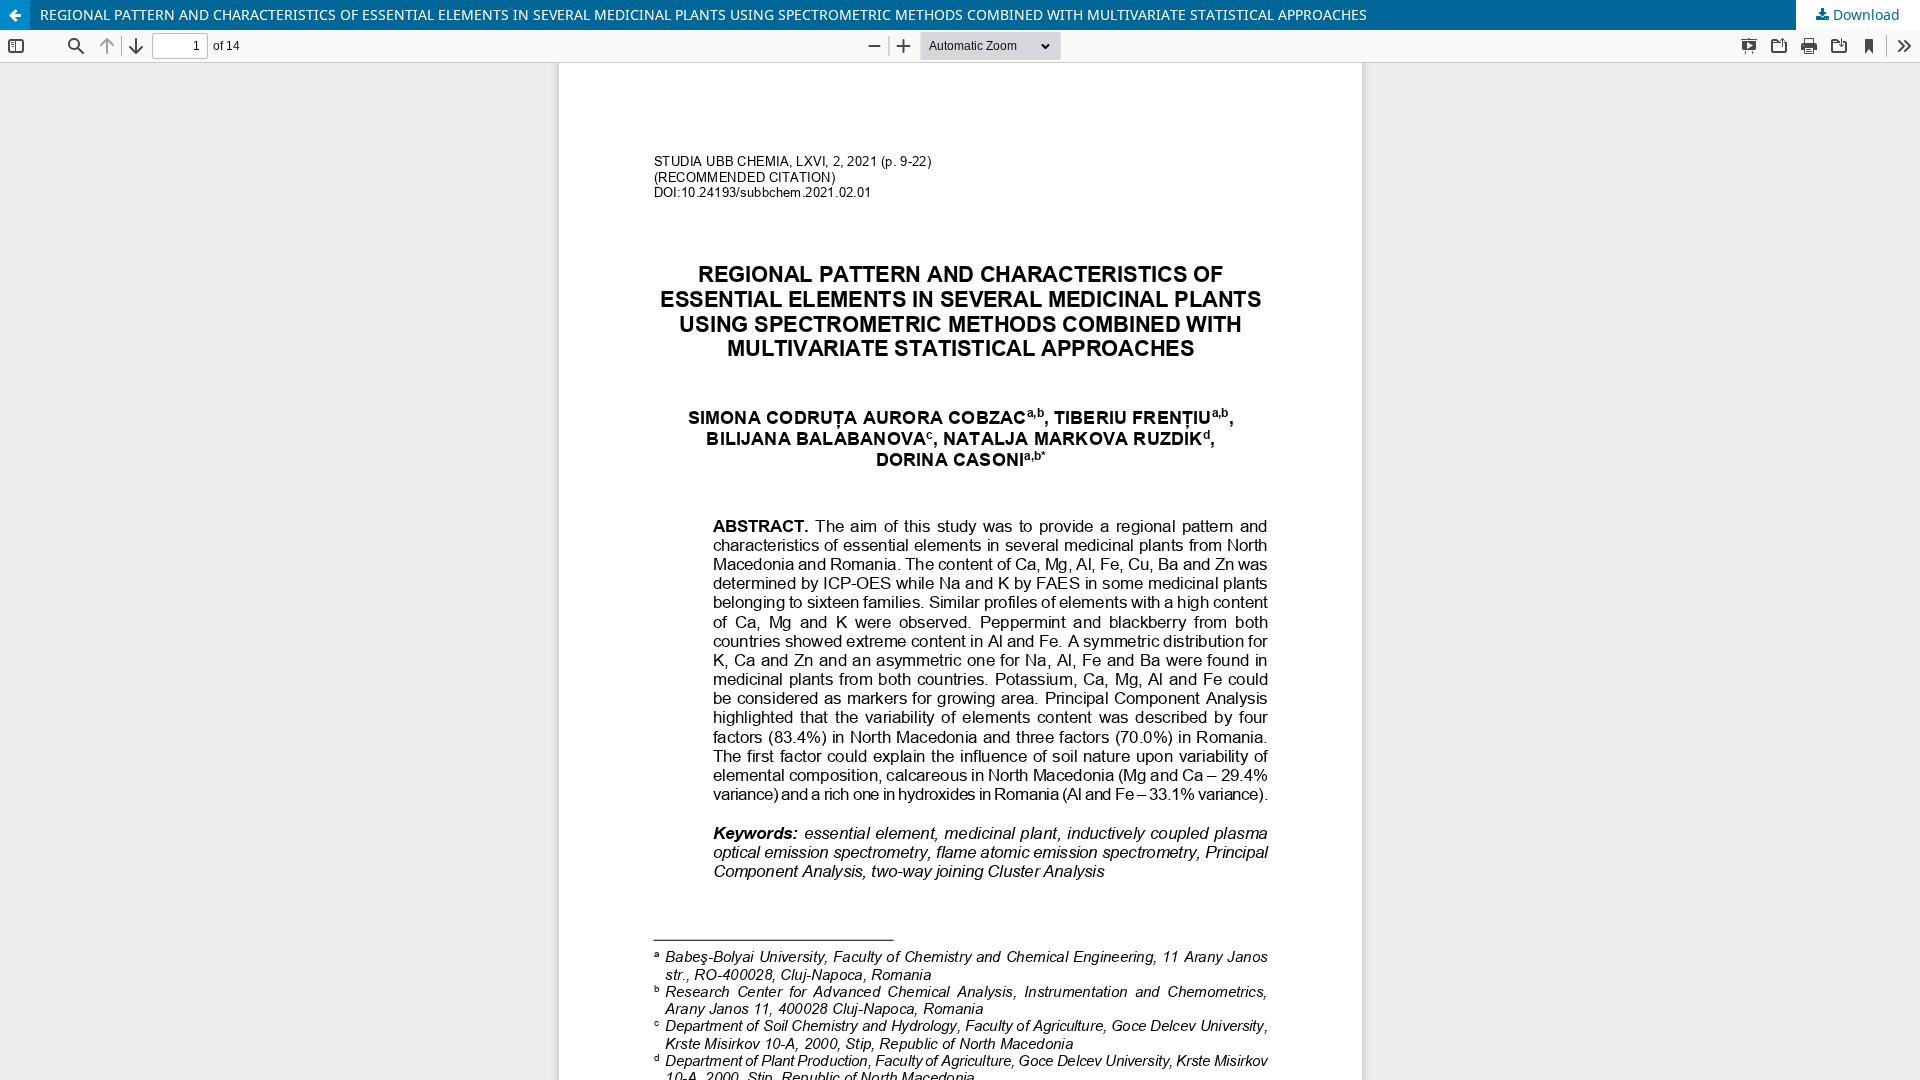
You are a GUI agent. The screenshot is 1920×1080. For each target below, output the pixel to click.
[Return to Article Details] (15, 15)
